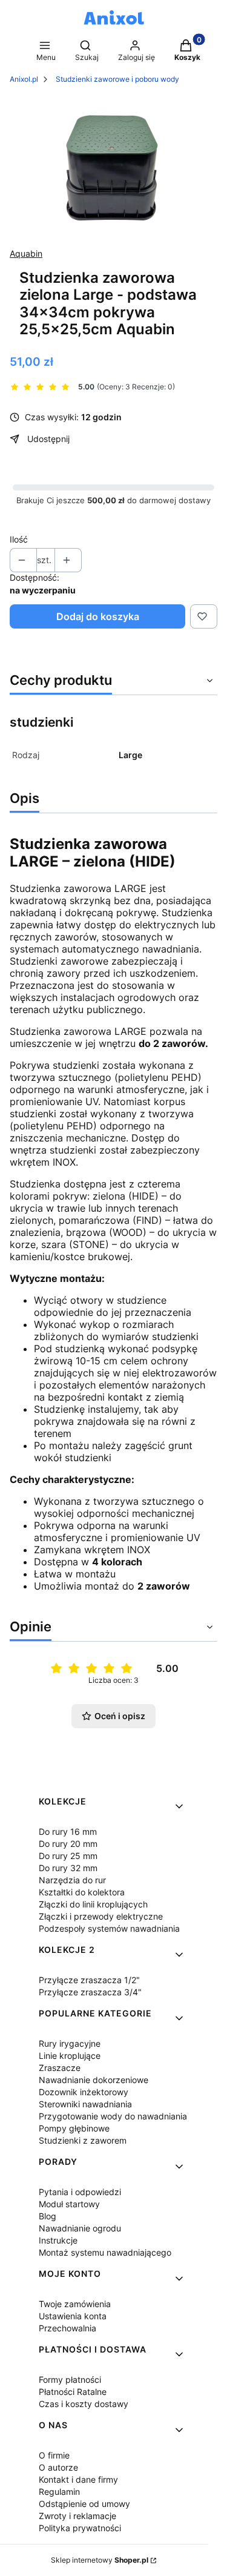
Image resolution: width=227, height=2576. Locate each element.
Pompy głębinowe (74, 2128)
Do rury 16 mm (68, 1831)
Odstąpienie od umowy (84, 2504)
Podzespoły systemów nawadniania (109, 1928)
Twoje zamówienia (75, 2304)
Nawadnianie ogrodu (80, 2228)
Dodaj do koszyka (98, 616)
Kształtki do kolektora (82, 1892)
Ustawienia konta (73, 2316)
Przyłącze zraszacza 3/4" (90, 1992)
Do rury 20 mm (68, 1844)
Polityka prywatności (80, 2528)
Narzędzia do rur (72, 1880)
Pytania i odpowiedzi (80, 2192)
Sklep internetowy (100, 2560)
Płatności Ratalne (73, 2392)
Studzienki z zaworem (83, 2140)
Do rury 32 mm (68, 1868)
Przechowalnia (67, 2328)
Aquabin (26, 253)
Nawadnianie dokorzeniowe (94, 2080)
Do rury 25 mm (68, 1856)
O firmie (54, 2455)
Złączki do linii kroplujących (93, 1904)
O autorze (58, 2467)
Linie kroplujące (70, 2056)
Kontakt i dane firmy (78, 2479)
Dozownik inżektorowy (84, 2092)
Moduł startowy (69, 2204)
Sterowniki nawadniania (85, 2104)
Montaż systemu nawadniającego (105, 2252)
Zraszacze (60, 2068)
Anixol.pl (24, 79)
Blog (48, 2216)
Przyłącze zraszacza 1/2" (89, 1980)
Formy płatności (70, 2379)
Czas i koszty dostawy (84, 2404)
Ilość (19, 539)
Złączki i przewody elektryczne (101, 1916)
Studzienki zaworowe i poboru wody (117, 79)
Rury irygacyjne (70, 2043)
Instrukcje (58, 2240)
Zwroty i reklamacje (77, 2516)
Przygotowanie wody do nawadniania (113, 2116)
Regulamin (59, 2492)
